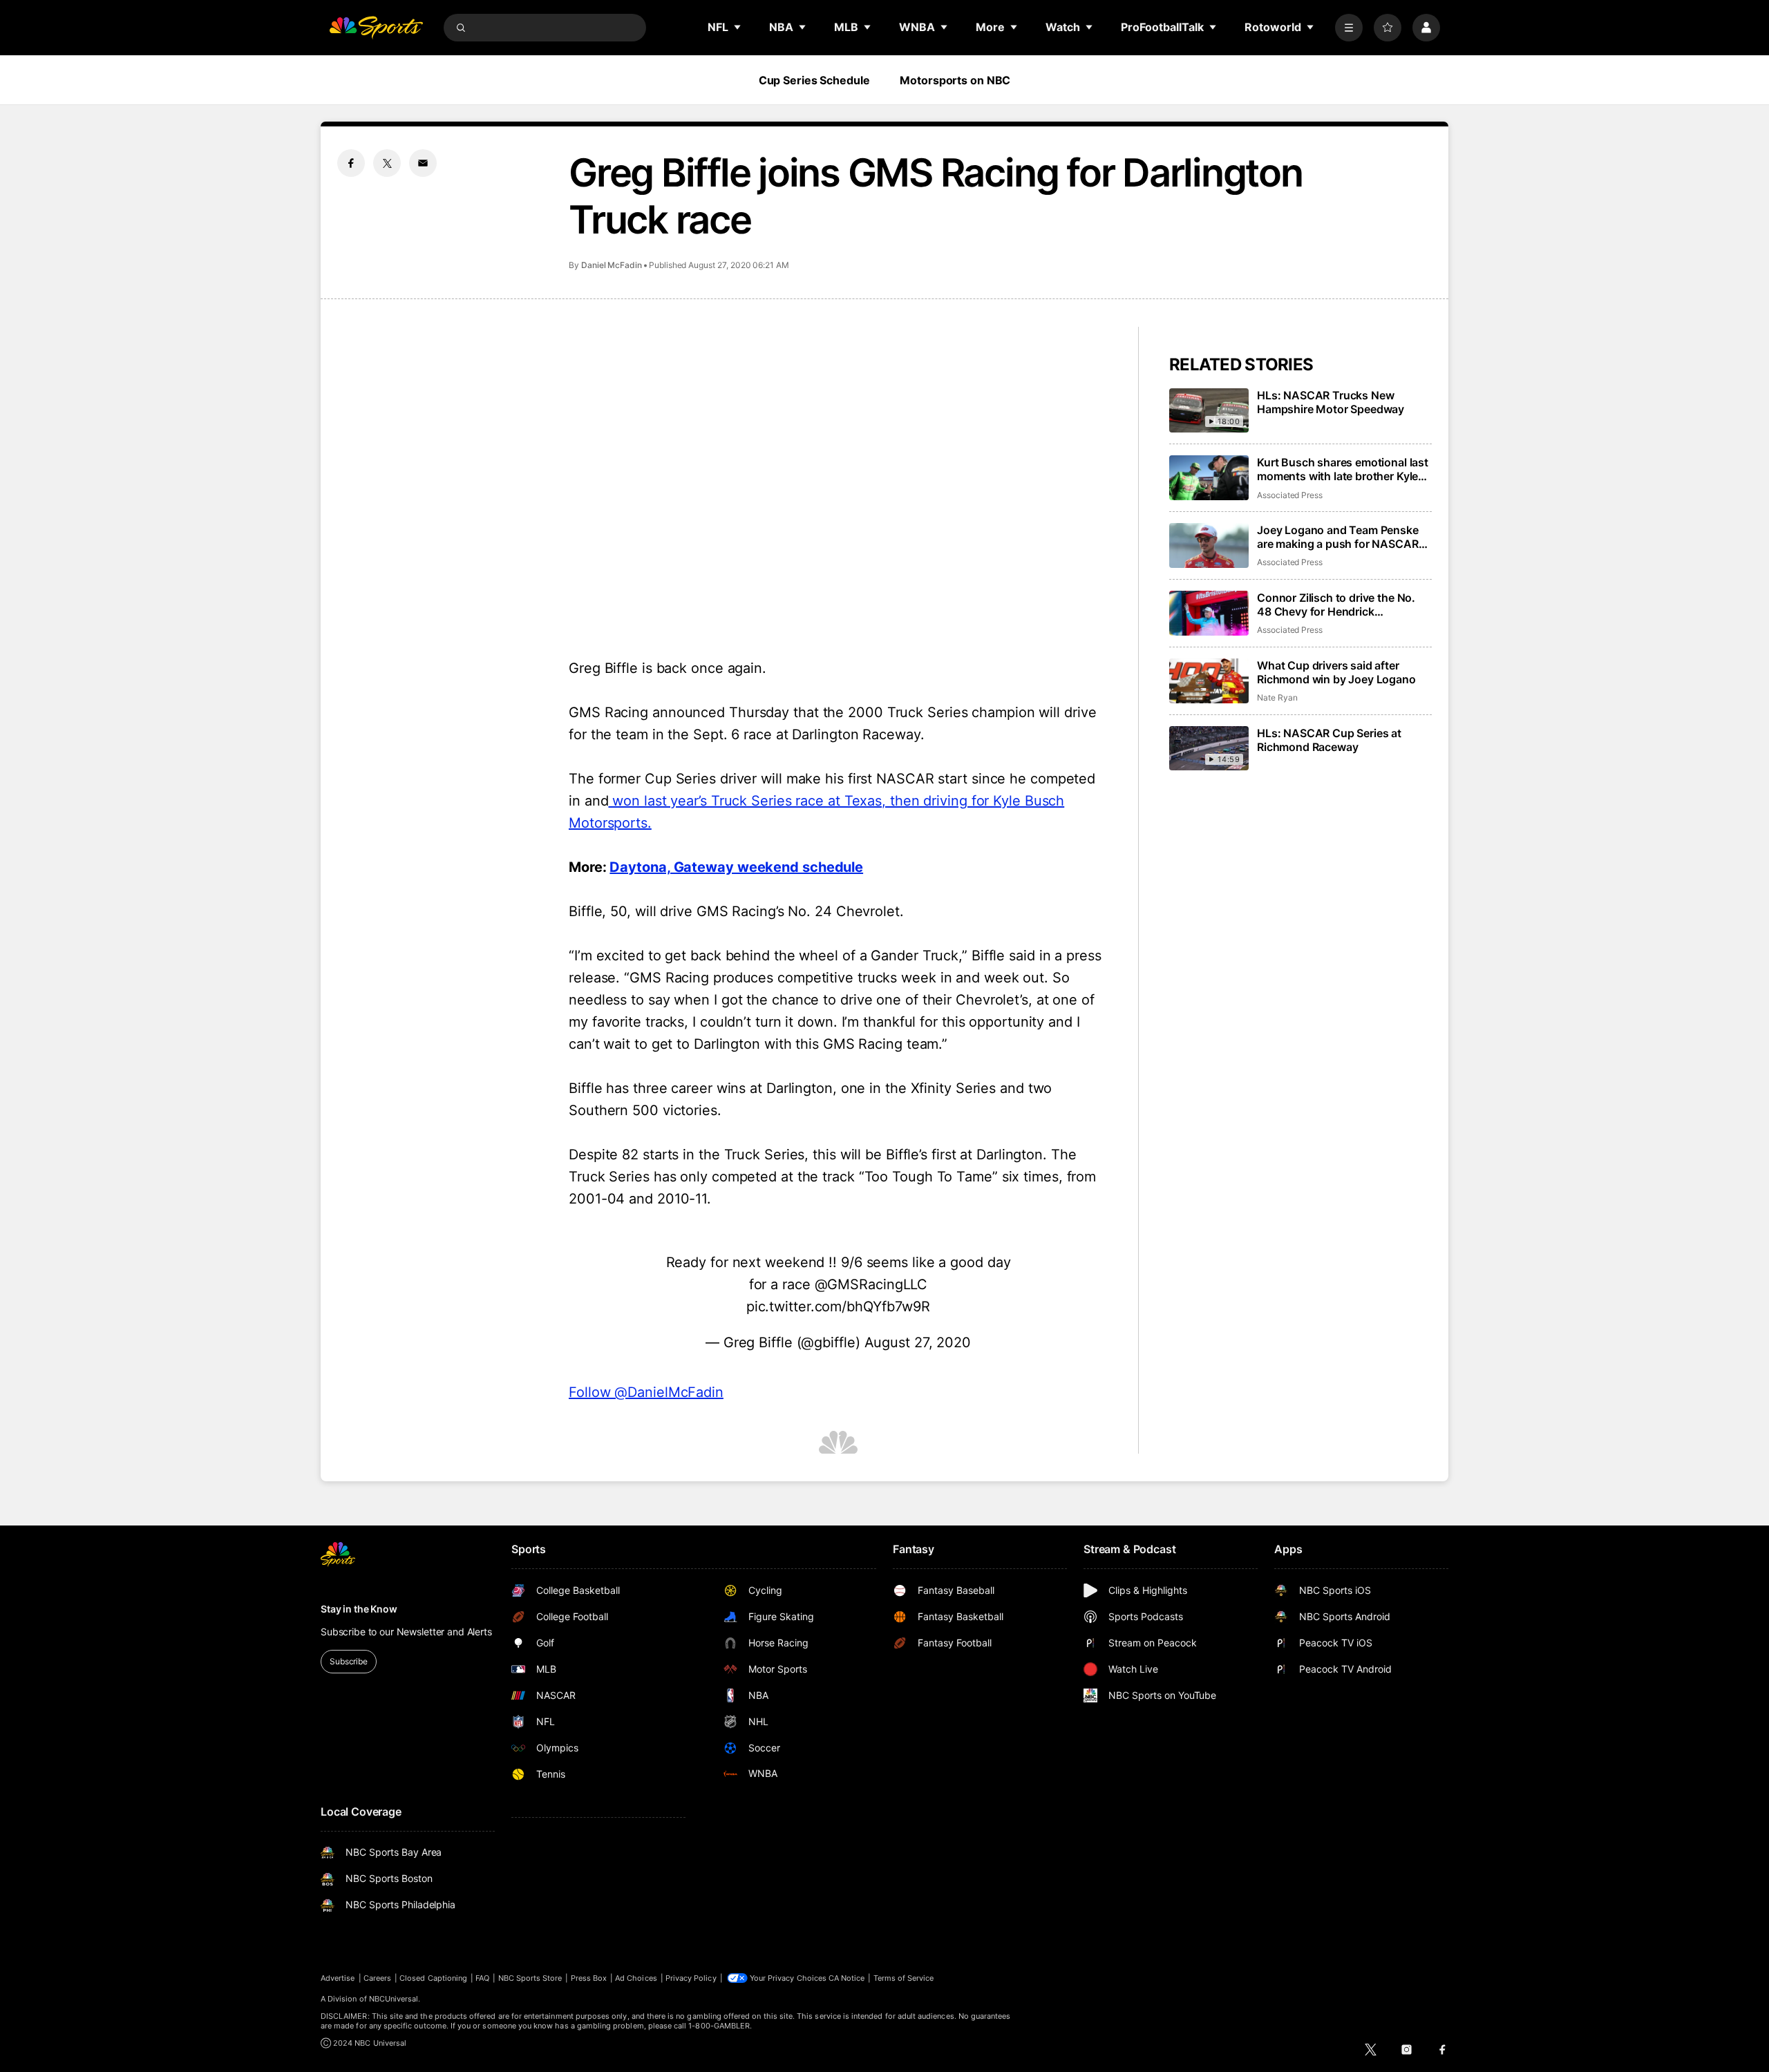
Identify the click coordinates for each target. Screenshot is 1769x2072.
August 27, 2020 (918, 1342)
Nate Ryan (1277, 697)
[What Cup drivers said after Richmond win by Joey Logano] (1209, 681)
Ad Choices (636, 1978)
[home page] (376, 28)
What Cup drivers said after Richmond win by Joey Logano (1336, 672)
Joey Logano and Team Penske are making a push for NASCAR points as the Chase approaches (1341, 537)
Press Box (589, 1978)
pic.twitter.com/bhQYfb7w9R (838, 1306)
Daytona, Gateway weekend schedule (736, 867)
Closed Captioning (433, 1978)
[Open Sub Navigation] (738, 27)
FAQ (482, 1978)
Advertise (338, 1978)
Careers (377, 1978)
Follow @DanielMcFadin (646, 1392)
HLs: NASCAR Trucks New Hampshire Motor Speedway (1331, 402)
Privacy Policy (691, 1978)
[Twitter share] (387, 163)
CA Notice (847, 1978)
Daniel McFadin (612, 265)
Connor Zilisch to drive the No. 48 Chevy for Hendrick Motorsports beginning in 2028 (1338, 605)
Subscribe (349, 1661)
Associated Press (1290, 495)
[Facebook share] (351, 163)
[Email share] (423, 163)
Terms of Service (904, 1978)
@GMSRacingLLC (871, 1284)
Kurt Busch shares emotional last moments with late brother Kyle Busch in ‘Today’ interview (1343, 469)
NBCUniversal (394, 1999)
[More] (1349, 28)
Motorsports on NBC (955, 80)
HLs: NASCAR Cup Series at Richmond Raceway (1329, 740)
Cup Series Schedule (814, 80)
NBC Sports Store (530, 1978)
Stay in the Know (359, 1609)
